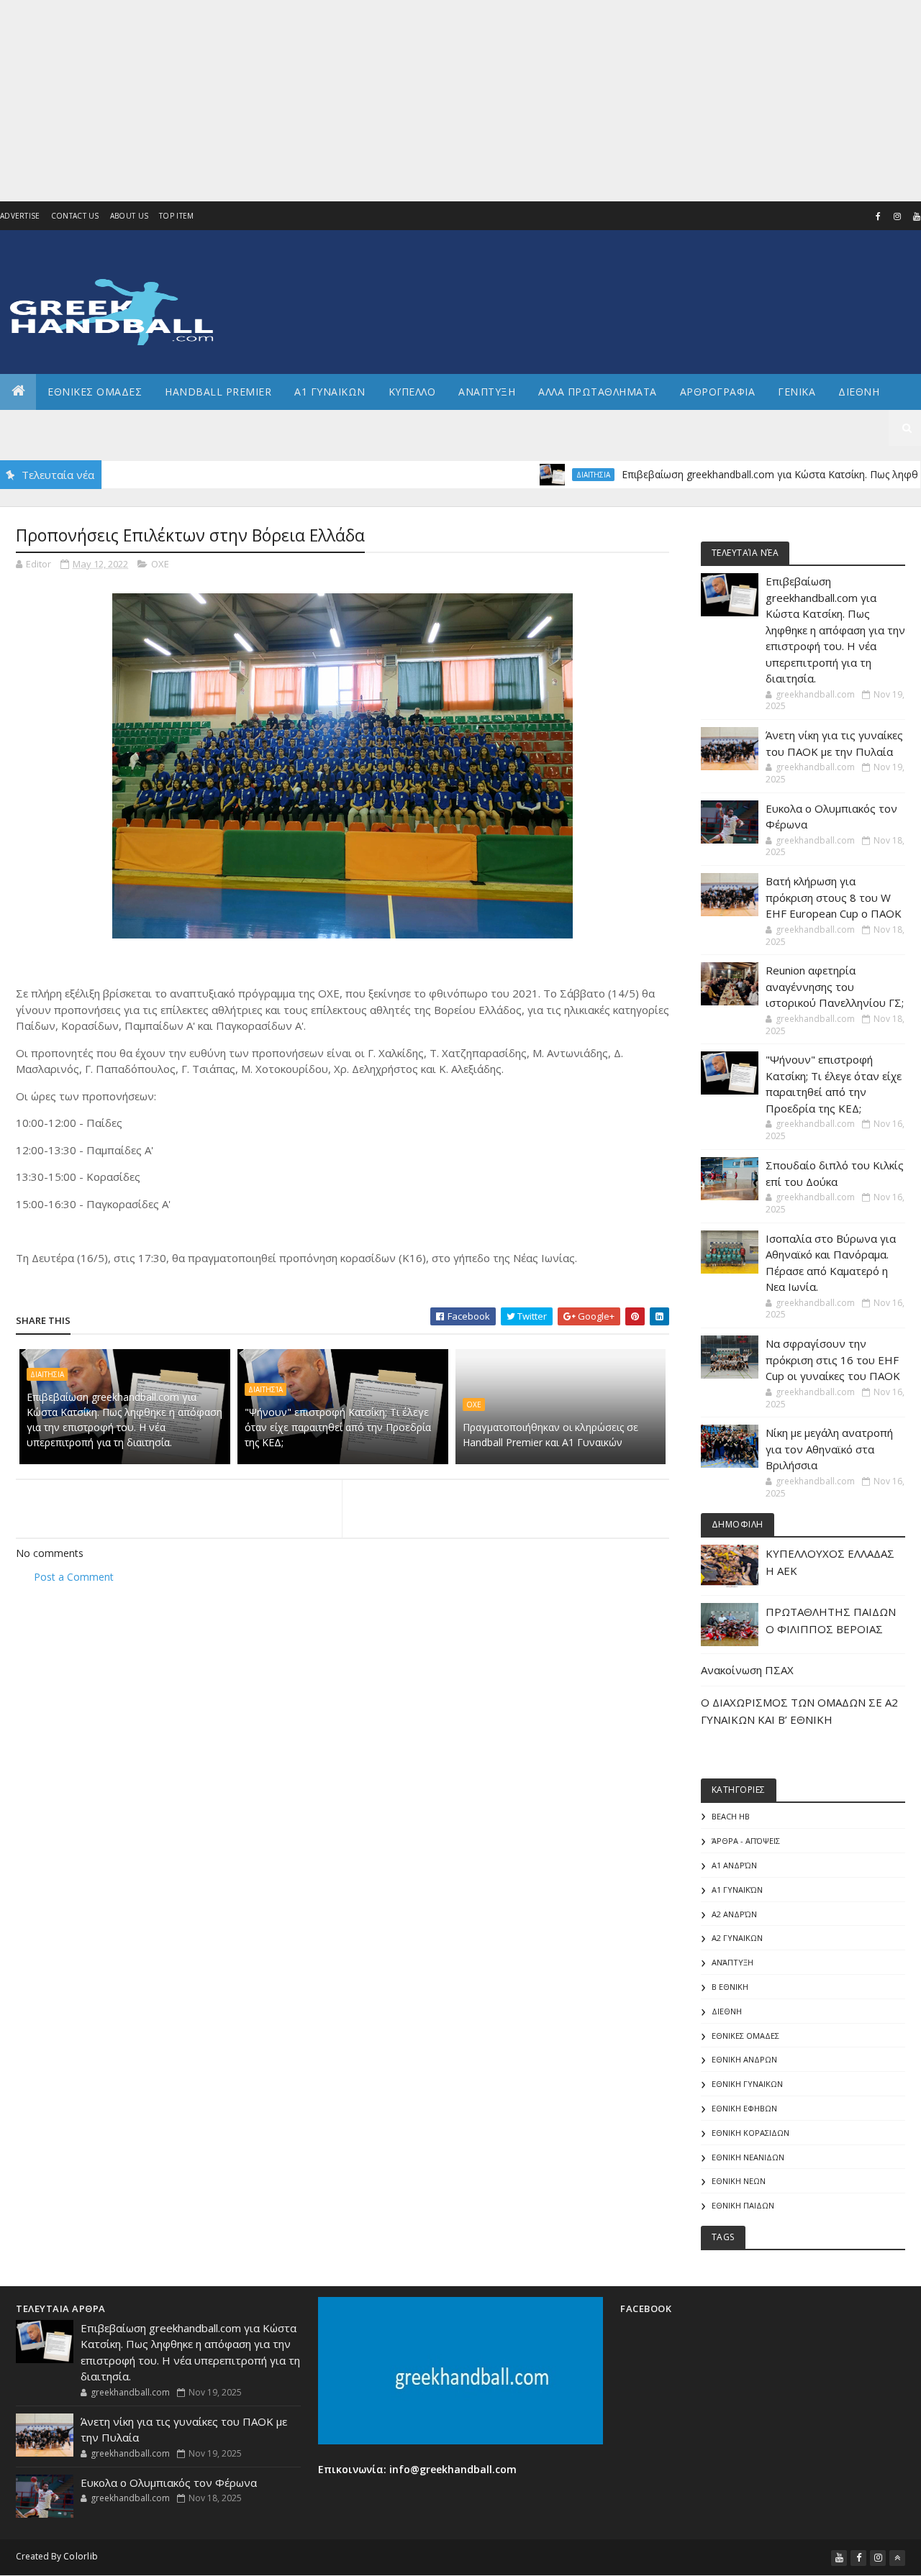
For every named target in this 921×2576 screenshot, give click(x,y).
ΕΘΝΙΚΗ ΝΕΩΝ (739, 2181)
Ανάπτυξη (732, 1962)
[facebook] (878, 216)
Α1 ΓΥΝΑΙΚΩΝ (330, 392)
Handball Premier (218, 392)
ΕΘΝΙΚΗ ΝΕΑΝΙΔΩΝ (748, 2157)
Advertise (20, 216)
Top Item (176, 216)
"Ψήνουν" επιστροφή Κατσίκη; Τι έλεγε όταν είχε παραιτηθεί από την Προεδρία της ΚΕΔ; (338, 1427)
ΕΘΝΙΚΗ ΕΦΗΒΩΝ (744, 2108)
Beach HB (731, 1816)
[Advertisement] (432, 101)
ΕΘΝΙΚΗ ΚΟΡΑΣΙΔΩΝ (750, 2133)
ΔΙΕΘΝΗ (727, 2011)
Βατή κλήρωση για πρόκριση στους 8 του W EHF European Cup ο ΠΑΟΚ (834, 897)
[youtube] (839, 2558)
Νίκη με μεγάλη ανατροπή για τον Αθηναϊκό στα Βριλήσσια (829, 1449)
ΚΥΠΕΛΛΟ (412, 392)
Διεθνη (859, 392)
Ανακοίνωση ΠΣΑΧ (747, 1670)
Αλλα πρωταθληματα (598, 392)
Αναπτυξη (487, 392)
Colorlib (81, 2556)
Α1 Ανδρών (734, 1865)
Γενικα (797, 392)
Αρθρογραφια (718, 392)
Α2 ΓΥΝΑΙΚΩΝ (737, 1938)
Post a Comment (74, 1577)
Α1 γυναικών (737, 1890)
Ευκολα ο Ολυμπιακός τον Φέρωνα (169, 2483)
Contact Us (75, 216)
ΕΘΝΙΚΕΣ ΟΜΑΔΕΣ (95, 392)
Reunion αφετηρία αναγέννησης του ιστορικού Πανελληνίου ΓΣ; (835, 986)
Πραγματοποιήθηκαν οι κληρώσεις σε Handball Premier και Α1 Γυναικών (550, 1435)
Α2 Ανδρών (734, 1914)
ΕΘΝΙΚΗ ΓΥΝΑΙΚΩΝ (747, 2084)
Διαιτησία (266, 1389)
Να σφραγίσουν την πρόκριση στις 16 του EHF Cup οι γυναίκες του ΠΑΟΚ (833, 1360)
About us (129, 216)
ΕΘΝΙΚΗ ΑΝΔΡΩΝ (744, 2059)
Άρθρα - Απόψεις (746, 1841)
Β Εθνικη (730, 1987)
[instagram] (897, 216)
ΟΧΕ (160, 564)
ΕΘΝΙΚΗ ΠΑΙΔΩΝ (743, 2205)
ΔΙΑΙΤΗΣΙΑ (528, 475)
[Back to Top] (897, 2558)
